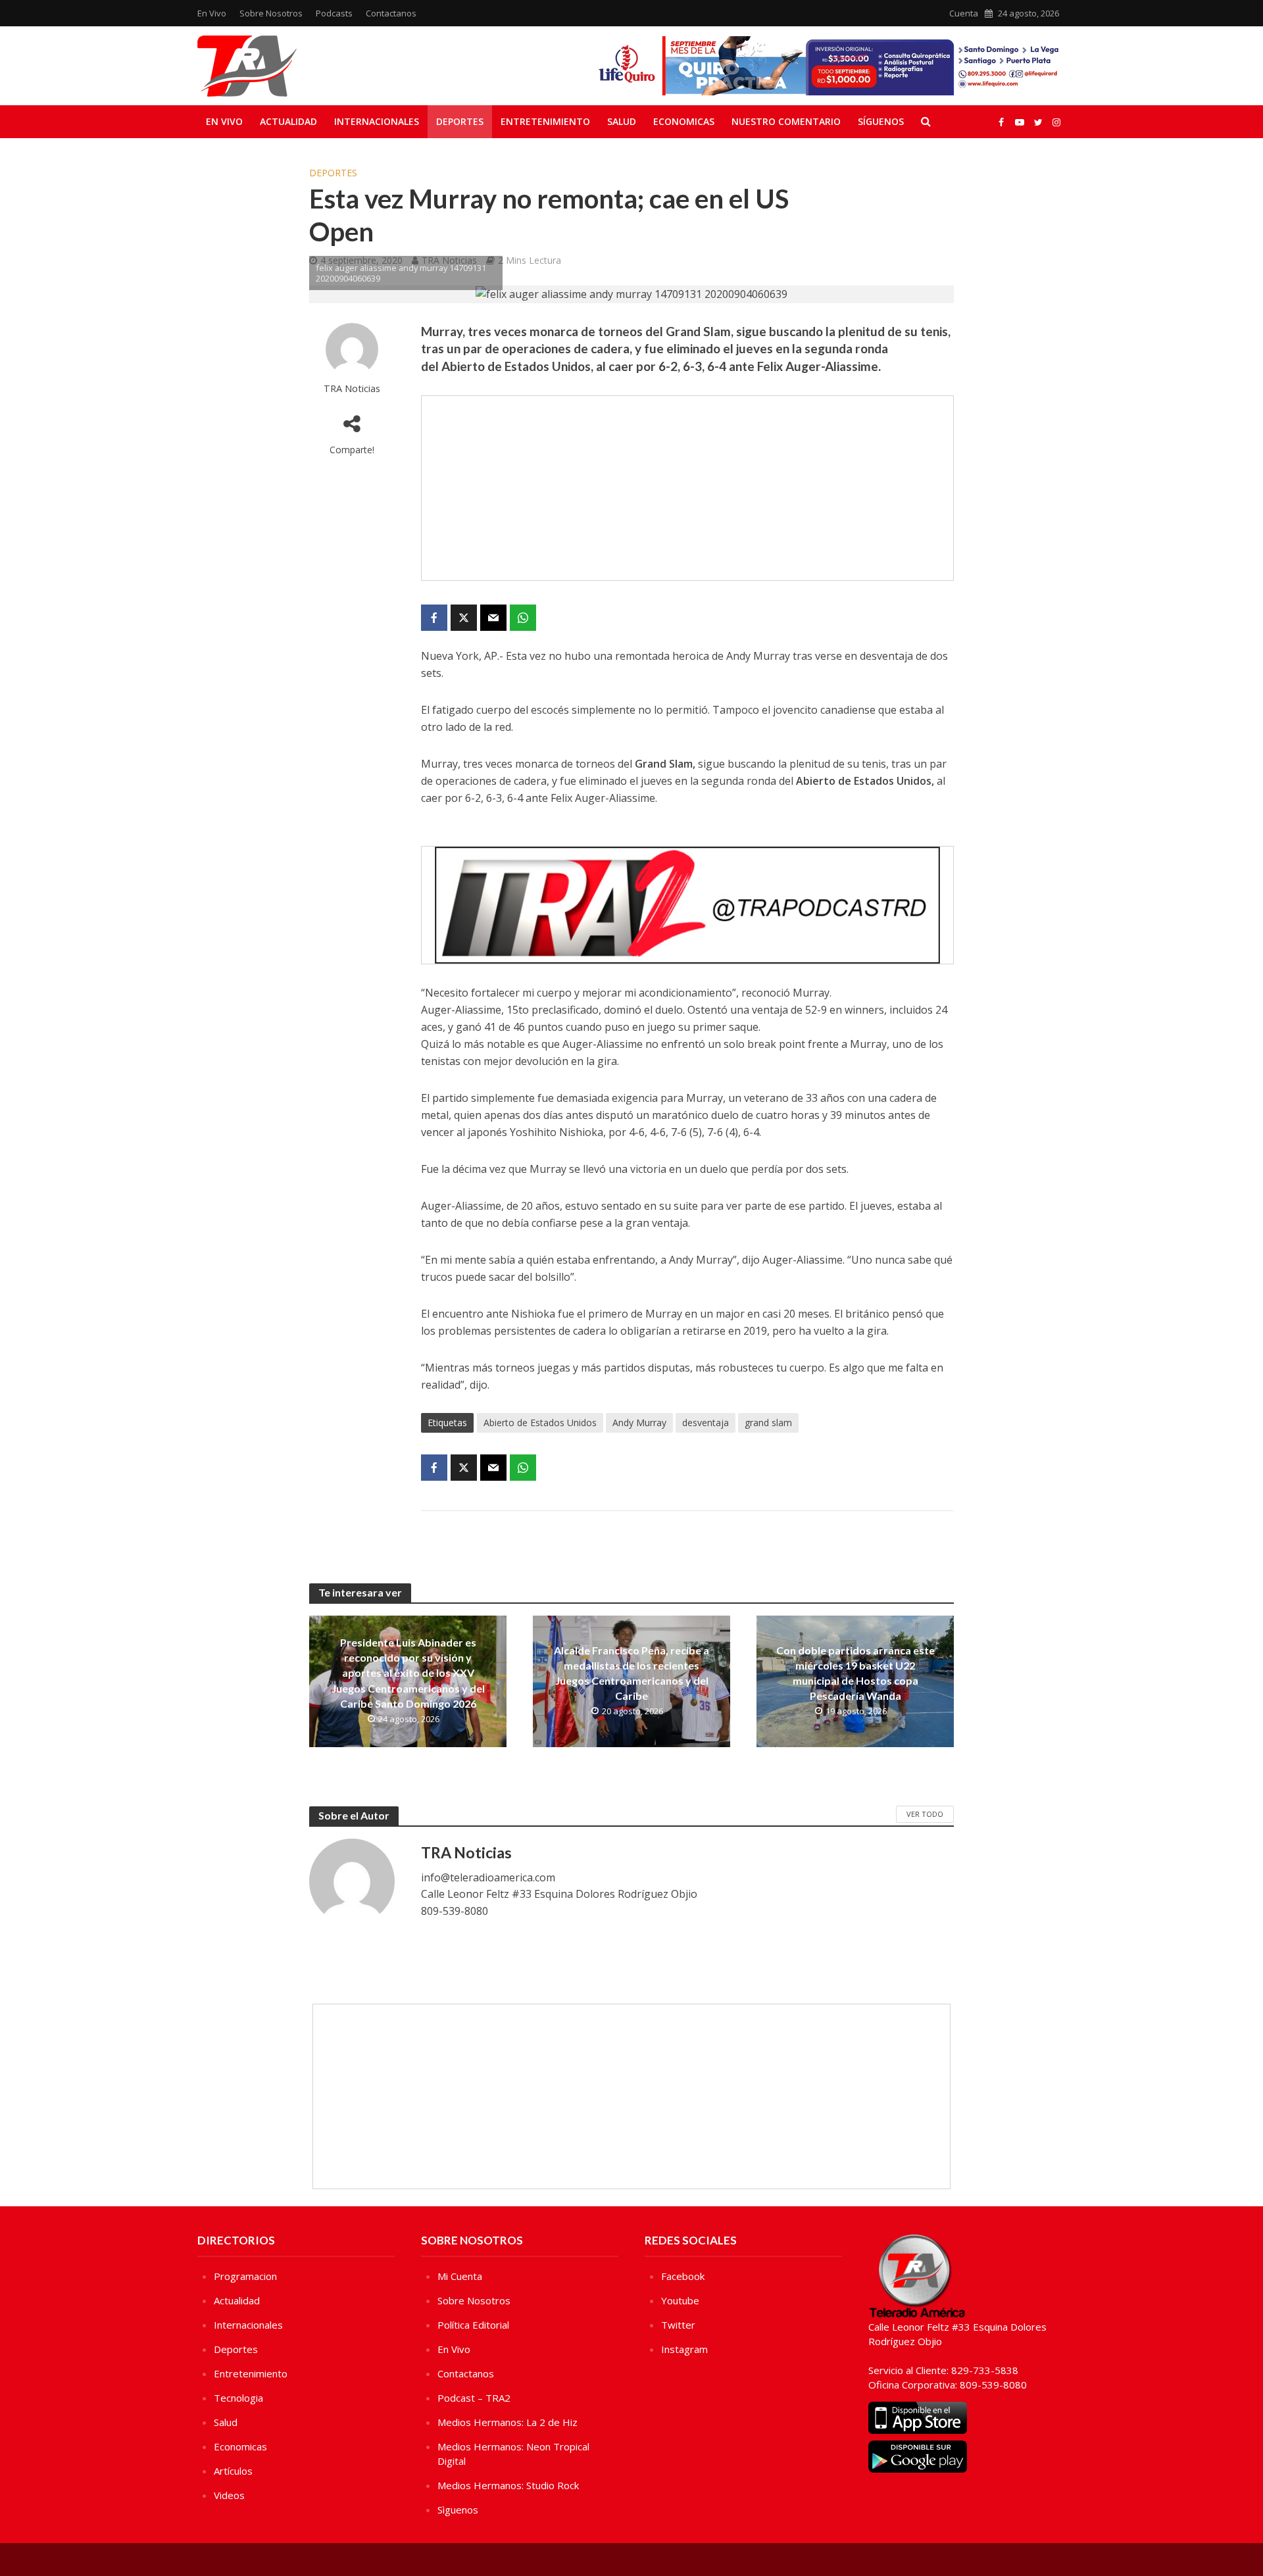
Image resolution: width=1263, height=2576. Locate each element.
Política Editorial (473, 2325)
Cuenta (964, 13)
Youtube (680, 2300)
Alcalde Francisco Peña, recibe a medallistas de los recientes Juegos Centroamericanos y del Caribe (631, 1673)
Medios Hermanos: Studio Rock (508, 2485)
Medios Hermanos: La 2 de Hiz (508, 2422)
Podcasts (334, 13)
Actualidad (288, 121)
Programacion (245, 2276)
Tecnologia (238, 2398)
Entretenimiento (545, 121)
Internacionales (377, 121)
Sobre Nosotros (271, 13)
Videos (229, 2495)
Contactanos (391, 13)
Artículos (233, 2471)
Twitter (678, 2325)
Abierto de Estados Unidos (540, 1423)
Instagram (684, 2349)
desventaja (706, 1423)
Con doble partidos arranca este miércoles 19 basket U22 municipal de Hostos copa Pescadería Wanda (855, 1673)
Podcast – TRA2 (474, 2398)
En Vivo (212, 13)
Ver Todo (925, 1814)
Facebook (683, 2276)
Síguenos (881, 121)
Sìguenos (458, 2510)
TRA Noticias (352, 388)
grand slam (768, 1423)
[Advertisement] (687, 488)
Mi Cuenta (460, 2276)
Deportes (460, 121)
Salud (622, 121)
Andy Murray (639, 1423)
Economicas (684, 121)
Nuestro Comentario (786, 121)
